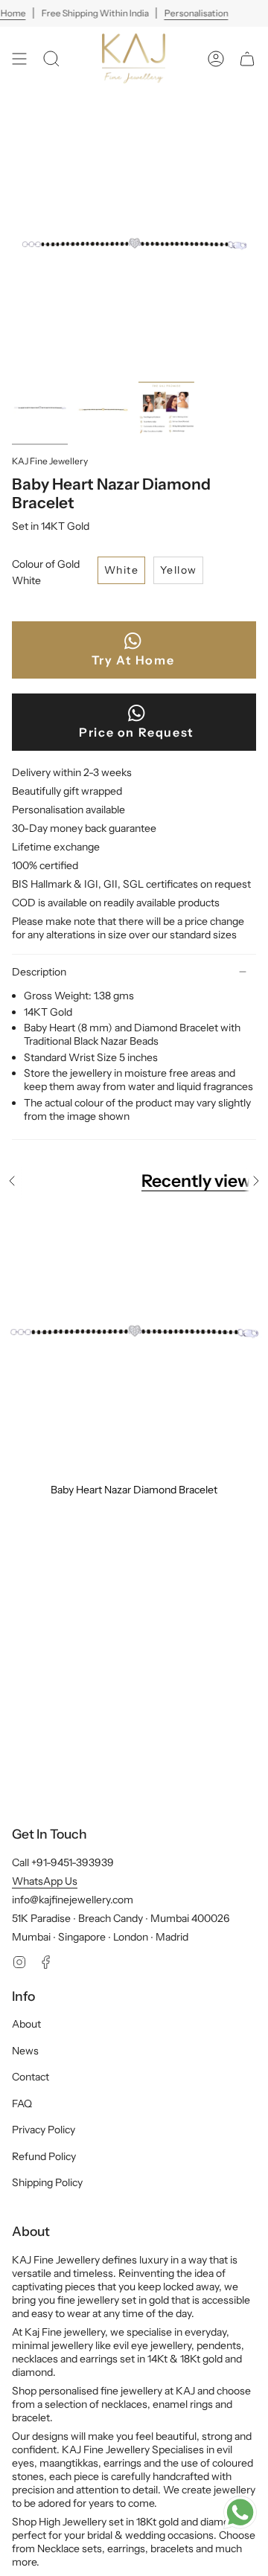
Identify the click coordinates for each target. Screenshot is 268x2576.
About (26, 2024)
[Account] (216, 58)
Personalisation (196, 13)
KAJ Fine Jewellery (50, 461)
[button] (51, 58)
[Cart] (247, 58)
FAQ (22, 2104)
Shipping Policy (47, 2182)
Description (39, 972)
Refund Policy (44, 2156)
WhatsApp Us (45, 1881)
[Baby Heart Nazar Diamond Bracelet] (134, 1341)
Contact (31, 2077)
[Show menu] (19, 58)
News (25, 2051)
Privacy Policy (44, 2130)
